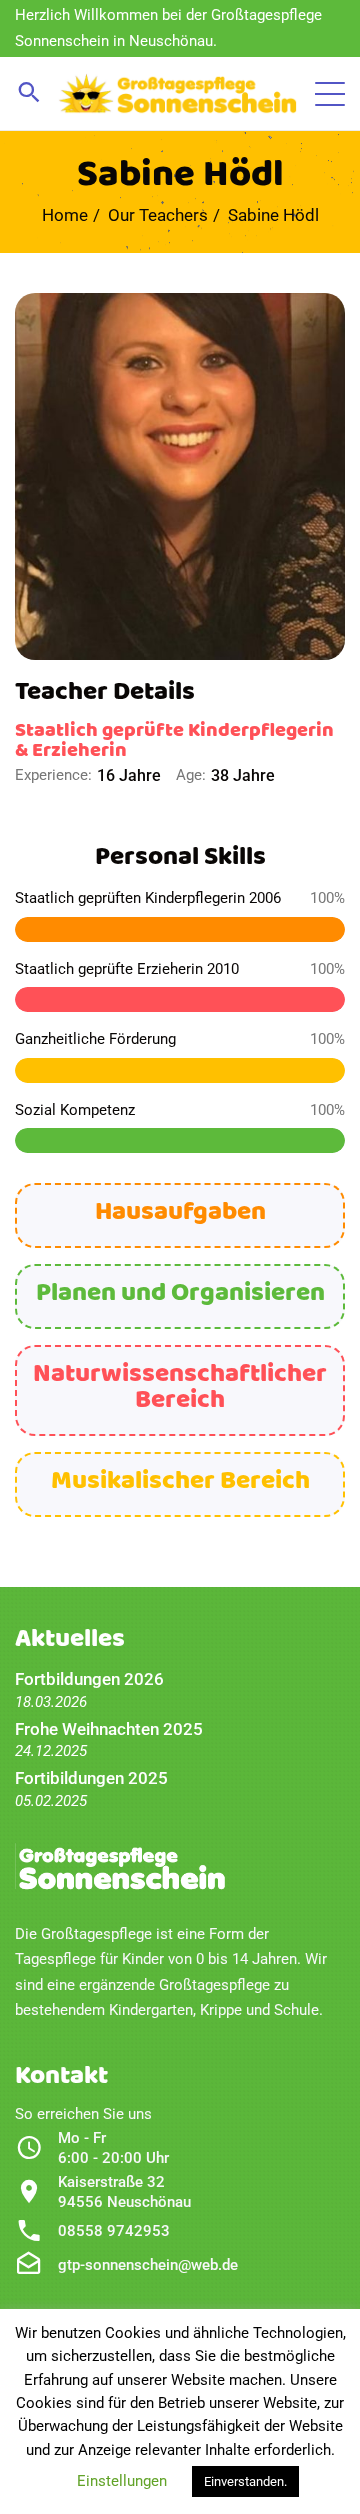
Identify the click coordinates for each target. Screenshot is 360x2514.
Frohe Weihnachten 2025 (109, 1729)
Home (65, 215)
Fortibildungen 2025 (91, 1778)
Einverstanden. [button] (245, 2481)
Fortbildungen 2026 (89, 1679)
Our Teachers (158, 215)
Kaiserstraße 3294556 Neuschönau (124, 2192)
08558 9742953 (114, 2231)
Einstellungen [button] (122, 2481)
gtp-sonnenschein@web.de (148, 2265)
